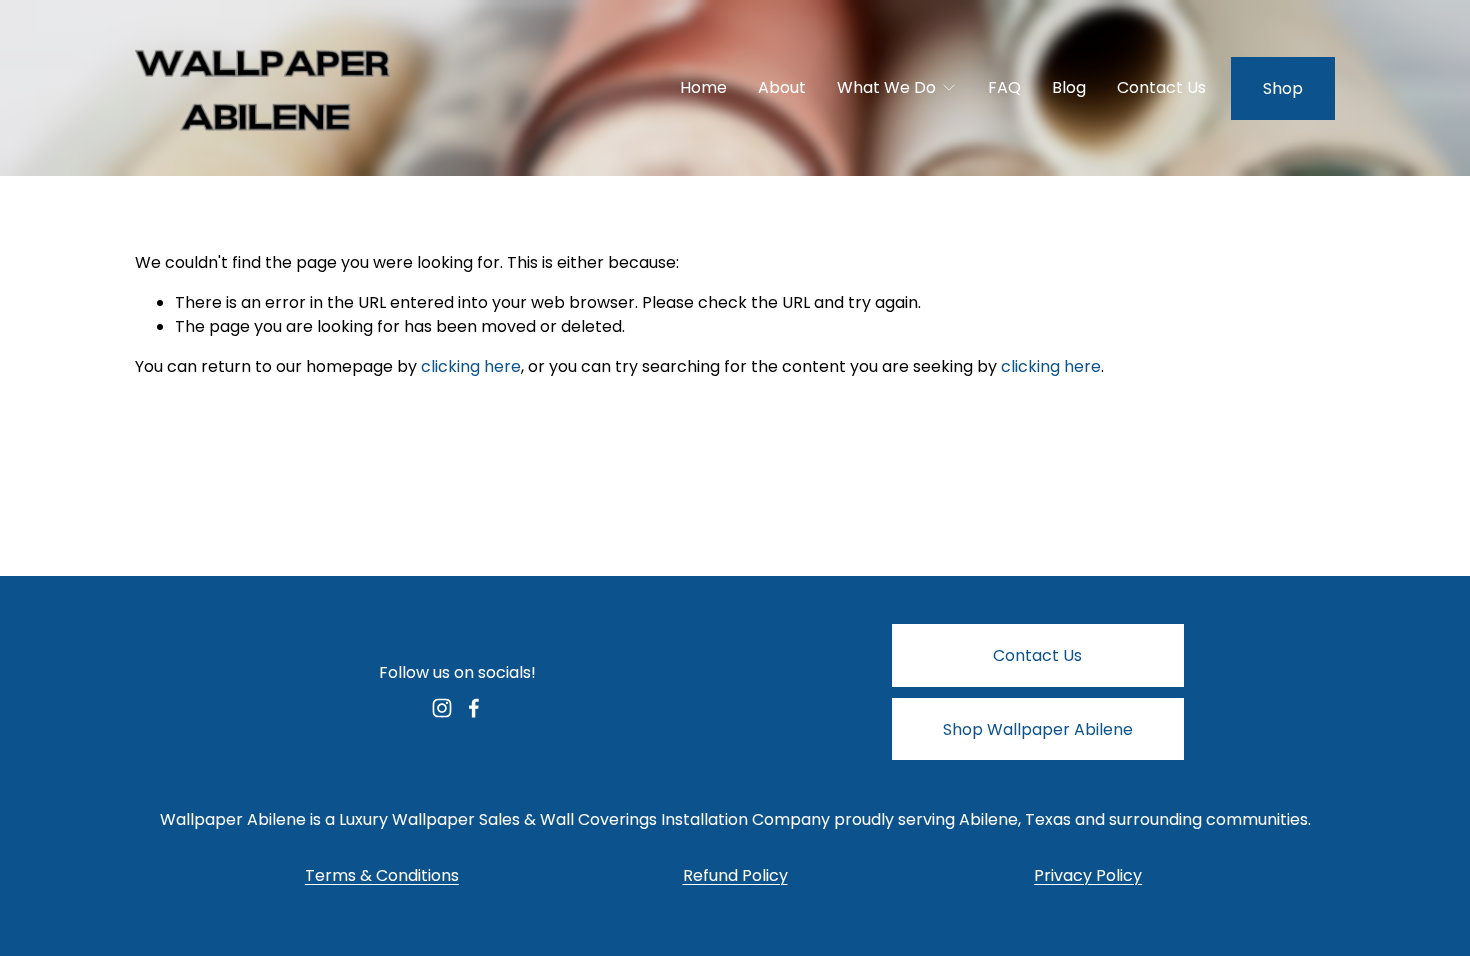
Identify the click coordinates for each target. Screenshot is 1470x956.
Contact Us (1161, 87)
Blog (1069, 87)
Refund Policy (735, 875)
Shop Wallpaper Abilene (1038, 729)
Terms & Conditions (382, 875)
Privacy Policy (1088, 875)
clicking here (471, 366)
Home (703, 87)
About (782, 87)
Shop (1283, 88)
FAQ (1004, 87)
